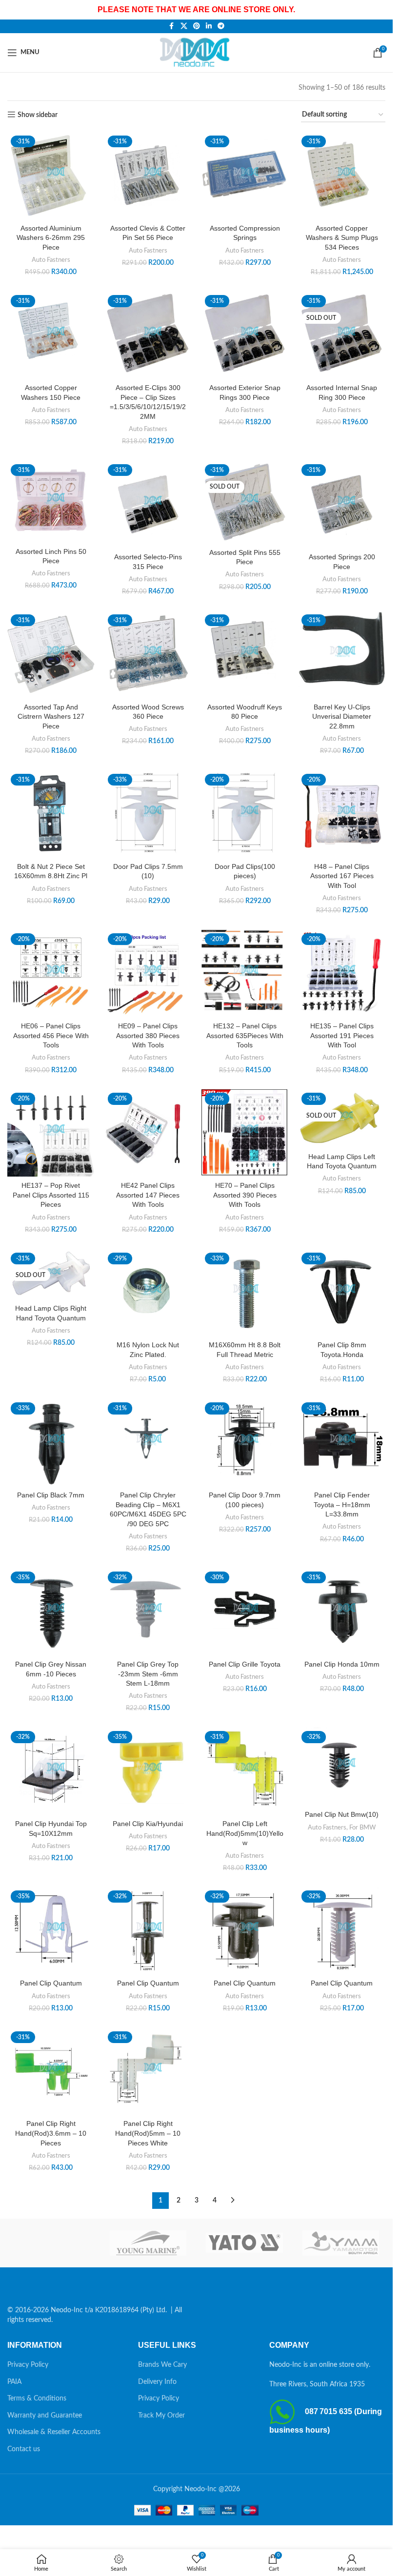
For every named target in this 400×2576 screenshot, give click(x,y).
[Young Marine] (148, 2243)
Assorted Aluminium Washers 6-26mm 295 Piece (51, 238)
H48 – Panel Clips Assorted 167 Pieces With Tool (342, 876)
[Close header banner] (380, 10)
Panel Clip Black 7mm (51, 1495)
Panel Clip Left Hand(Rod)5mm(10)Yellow (245, 1833)
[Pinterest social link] (197, 26)
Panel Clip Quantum (51, 1983)
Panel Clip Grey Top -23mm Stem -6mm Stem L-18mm (148, 1674)
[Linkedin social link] (209, 26)
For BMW (362, 1828)
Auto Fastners (51, 260)
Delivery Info (157, 2382)
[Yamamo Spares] (341, 2243)
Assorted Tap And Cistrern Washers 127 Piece (51, 717)
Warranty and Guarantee (45, 2416)
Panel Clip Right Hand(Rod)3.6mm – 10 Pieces (51, 2133)
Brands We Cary (162, 2365)
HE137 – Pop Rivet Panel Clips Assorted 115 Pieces (51, 1195)
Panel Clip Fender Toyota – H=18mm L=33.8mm (342, 1504)
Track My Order (161, 2416)
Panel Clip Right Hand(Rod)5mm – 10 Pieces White (148, 2133)
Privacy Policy (28, 2365)
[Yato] (244, 2243)
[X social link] (184, 26)
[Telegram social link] (221, 26)
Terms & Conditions (37, 2399)
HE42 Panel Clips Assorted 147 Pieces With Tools (148, 1195)
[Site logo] (196, 52)
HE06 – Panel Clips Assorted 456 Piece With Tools (51, 1035)
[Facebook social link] (172, 26)
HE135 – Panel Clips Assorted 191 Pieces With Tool (342, 1035)
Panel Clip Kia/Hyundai (148, 1824)
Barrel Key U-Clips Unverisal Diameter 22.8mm (342, 717)
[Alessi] (52, 2243)
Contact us (24, 2449)
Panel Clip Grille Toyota (245, 1664)
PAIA (14, 2382)
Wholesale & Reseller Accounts (54, 2432)
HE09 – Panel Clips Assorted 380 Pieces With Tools (148, 1035)
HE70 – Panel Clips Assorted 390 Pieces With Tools (245, 1195)
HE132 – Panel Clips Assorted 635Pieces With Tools (245, 1035)
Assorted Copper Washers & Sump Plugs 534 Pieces (342, 238)
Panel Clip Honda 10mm (342, 1664)
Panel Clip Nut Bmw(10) (342, 1814)
